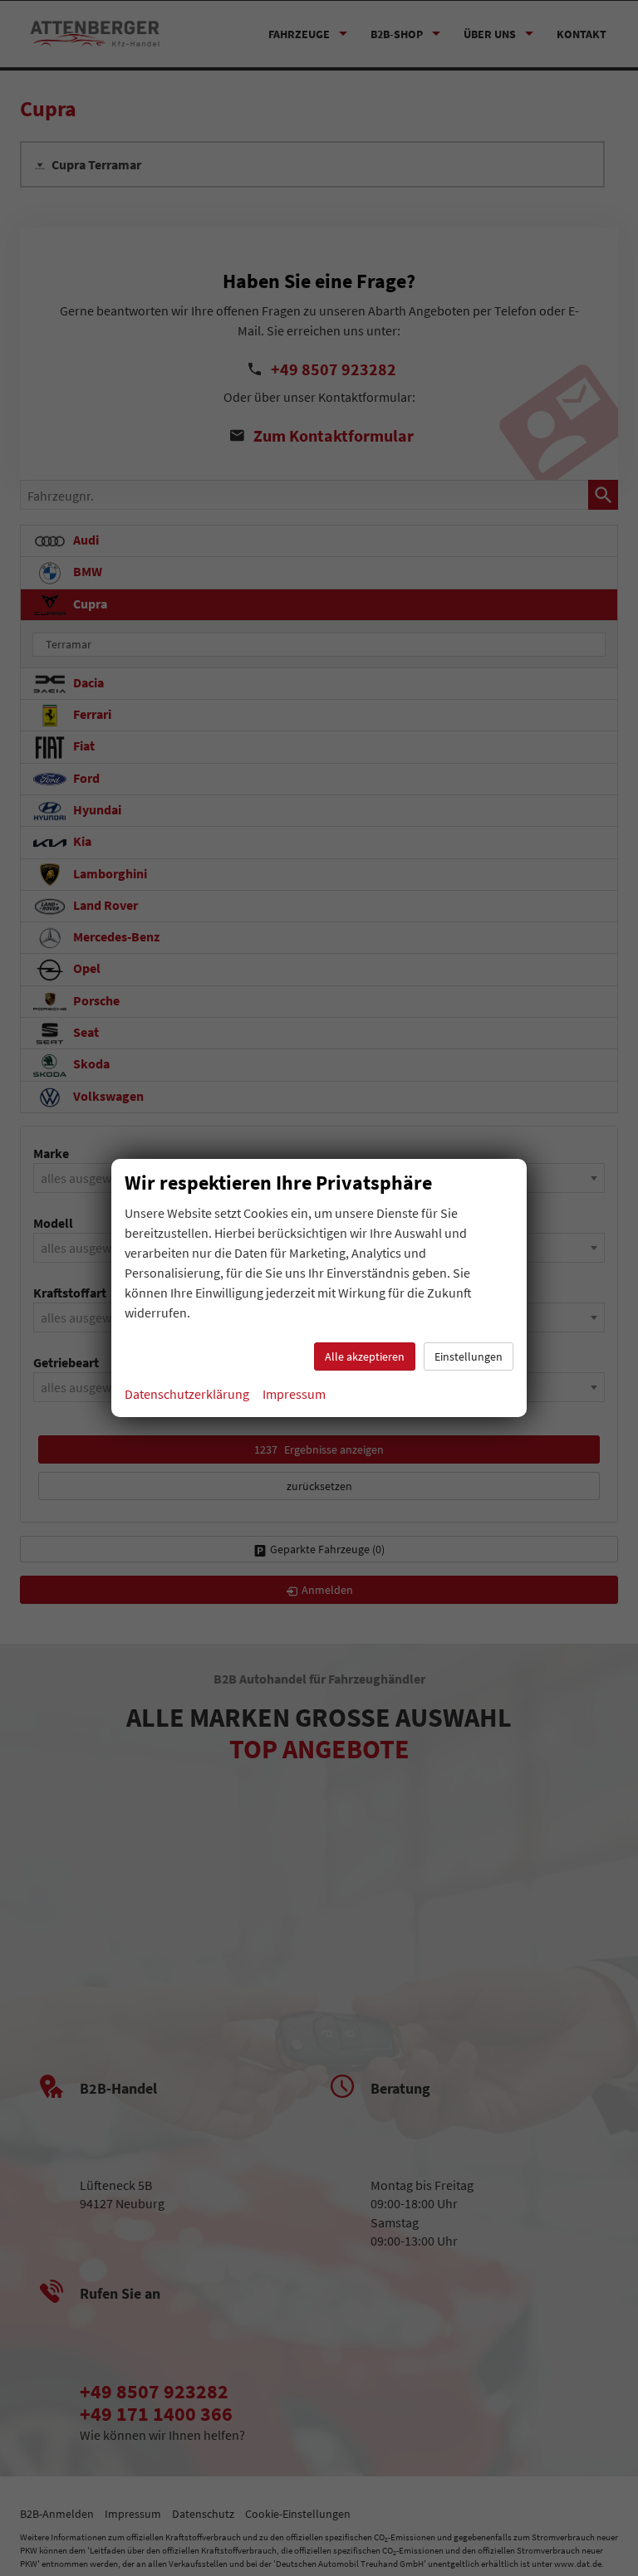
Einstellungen (469, 1356)
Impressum (294, 1394)
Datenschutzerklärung (187, 1394)
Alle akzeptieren (365, 1356)
